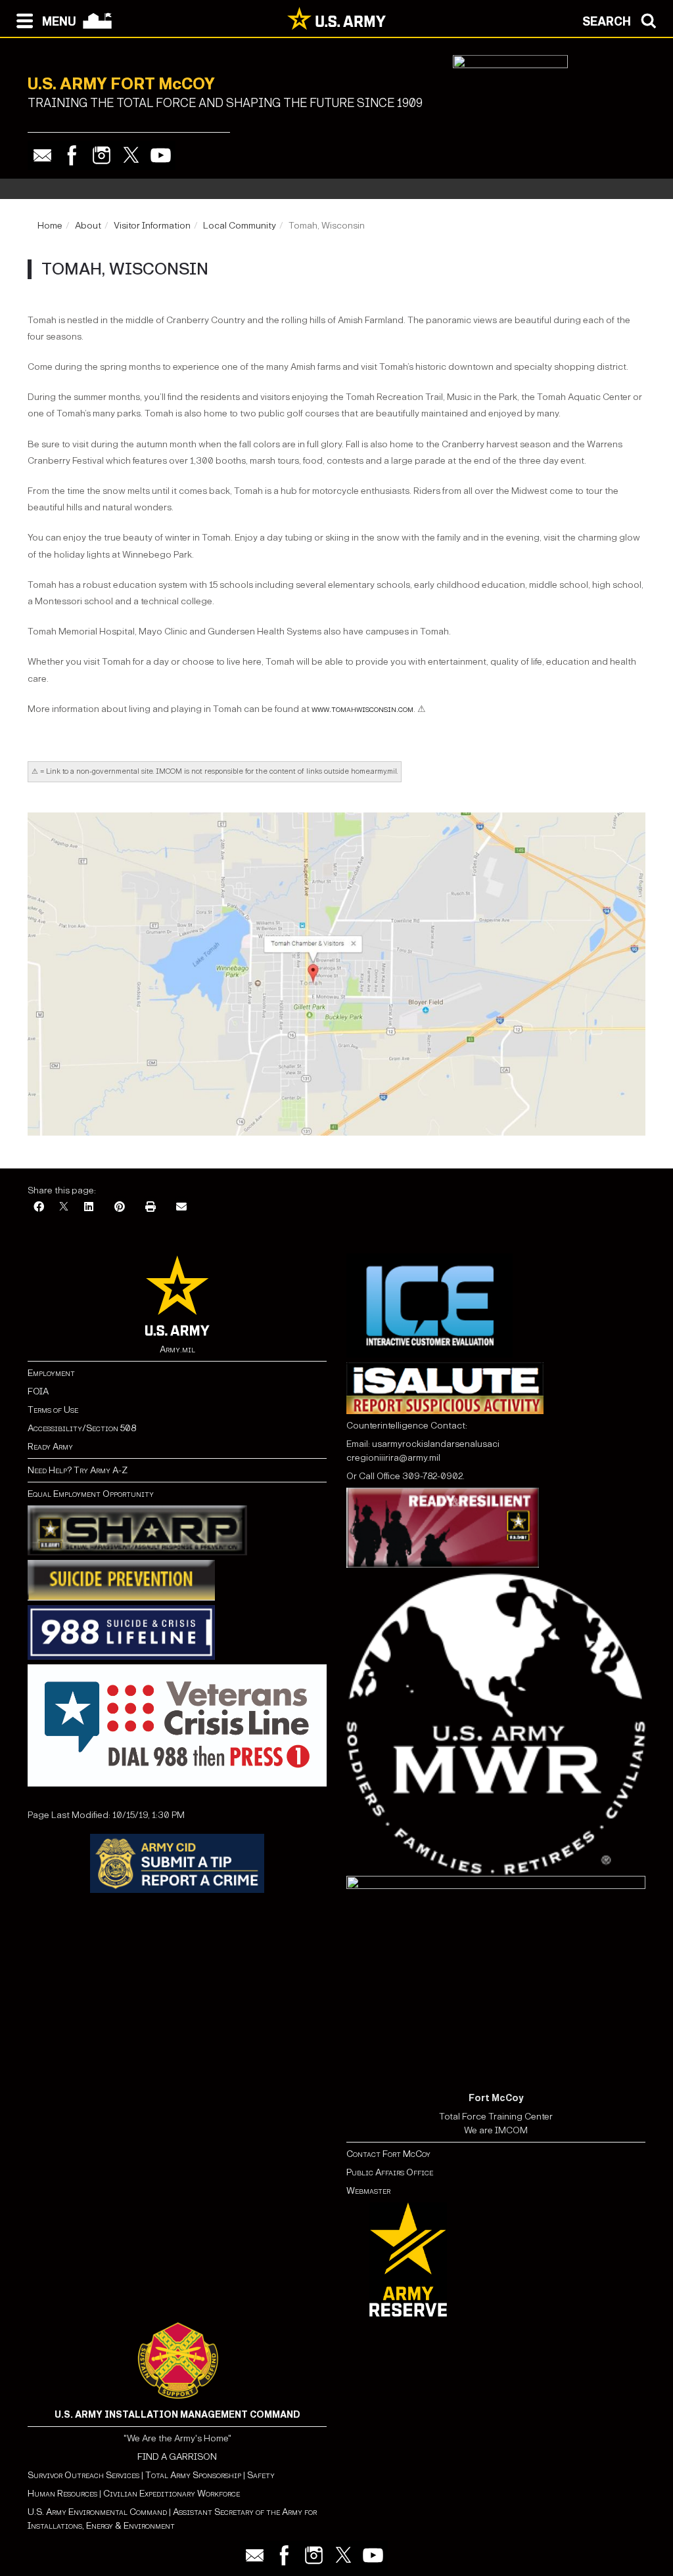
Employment (51, 1373)
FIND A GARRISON (177, 2457)
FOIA (38, 1391)
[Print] (151, 1208)
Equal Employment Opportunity (91, 1494)
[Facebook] (72, 155)
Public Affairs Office (390, 2172)
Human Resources (62, 2494)
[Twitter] (131, 155)
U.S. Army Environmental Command (97, 2512)
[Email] (42, 155)
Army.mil (177, 1349)
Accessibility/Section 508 (82, 1428)
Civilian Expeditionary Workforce (172, 2494)
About (88, 226)
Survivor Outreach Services (83, 2475)
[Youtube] (161, 155)
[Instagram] (102, 155)
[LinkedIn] (89, 1208)
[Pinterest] (120, 1208)
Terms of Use (53, 1410)
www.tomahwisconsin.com (362, 709)
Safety (261, 2475)
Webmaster (368, 2191)
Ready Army (50, 1447)
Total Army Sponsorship (193, 2475)
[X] (64, 1208)
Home (50, 226)
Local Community (240, 226)
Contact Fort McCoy (388, 2154)
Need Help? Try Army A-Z (78, 1470)
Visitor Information (152, 226)
